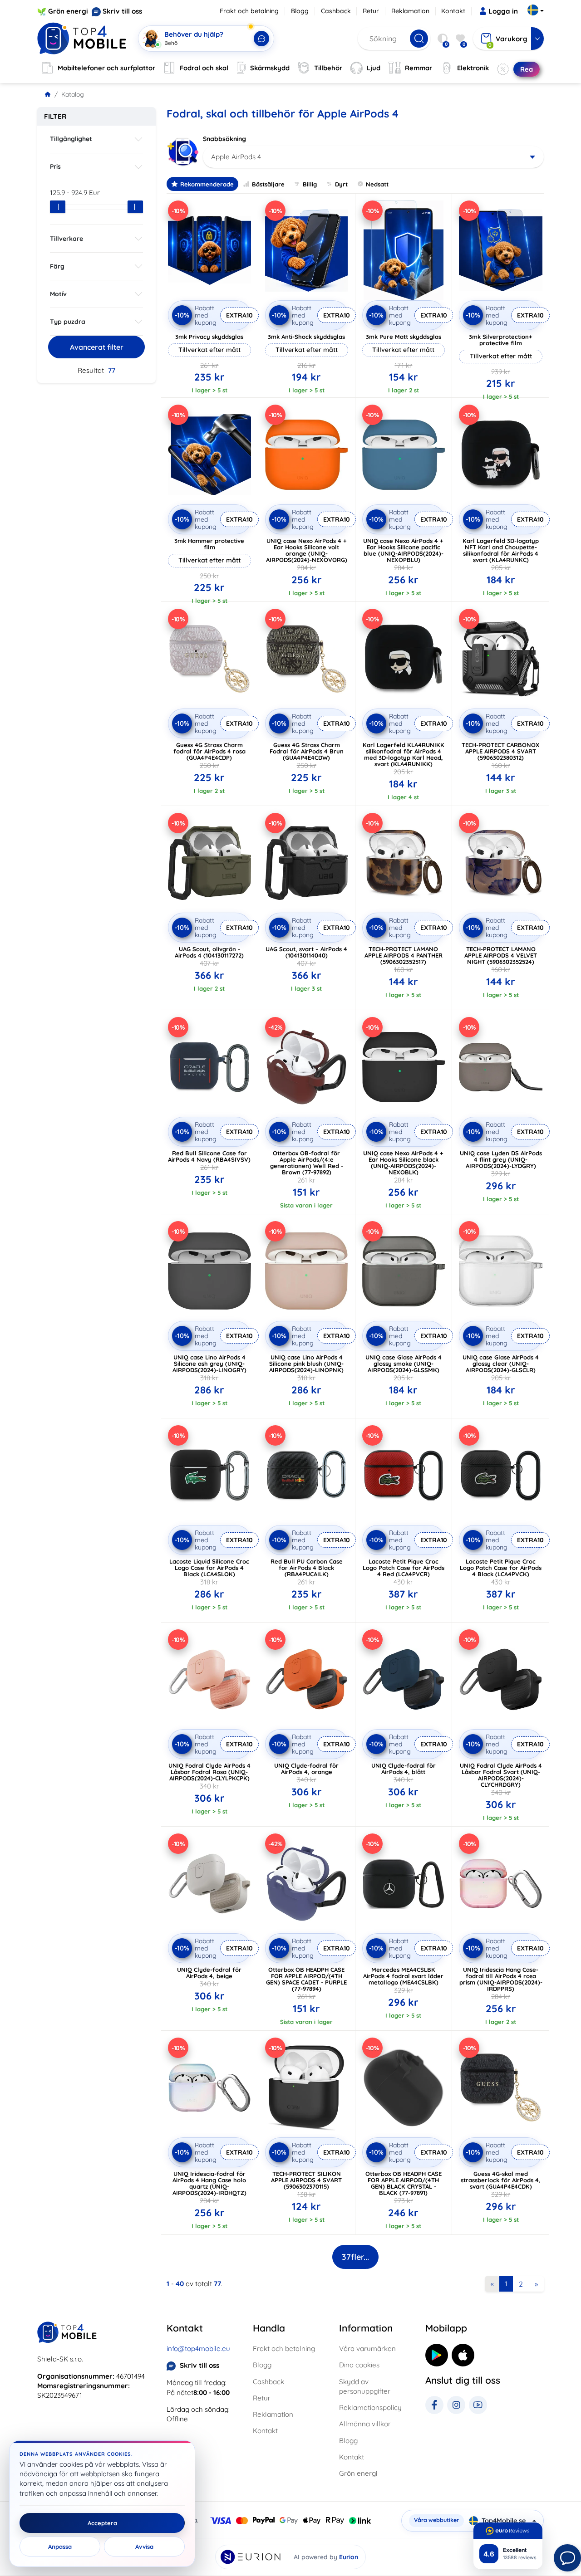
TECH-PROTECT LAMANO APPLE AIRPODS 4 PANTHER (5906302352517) (404, 955)
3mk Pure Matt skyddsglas (404, 337)
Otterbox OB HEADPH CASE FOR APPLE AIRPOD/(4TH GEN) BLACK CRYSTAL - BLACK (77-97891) (404, 2183)
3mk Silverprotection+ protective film (501, 340)
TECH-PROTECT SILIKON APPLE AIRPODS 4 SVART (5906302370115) (306, 2180)
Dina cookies (359, 2365)
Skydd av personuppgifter (365, 2386)
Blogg (300, 11)
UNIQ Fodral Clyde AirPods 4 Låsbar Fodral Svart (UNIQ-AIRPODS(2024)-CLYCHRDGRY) (501, 1775)
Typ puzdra (68, 322)
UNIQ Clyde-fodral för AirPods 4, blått (404, 1769)
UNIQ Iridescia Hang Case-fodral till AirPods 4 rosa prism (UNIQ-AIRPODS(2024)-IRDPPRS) (501, 1979)
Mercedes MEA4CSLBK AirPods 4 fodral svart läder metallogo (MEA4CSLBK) (403, 1976)
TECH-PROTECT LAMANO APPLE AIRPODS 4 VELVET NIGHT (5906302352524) (501, 955)
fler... (355, 2257)
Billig (310, 184)
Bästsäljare (268, 184)
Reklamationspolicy (370, 2407)
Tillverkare (66, 239)
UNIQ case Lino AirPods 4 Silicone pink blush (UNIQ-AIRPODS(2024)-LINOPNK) (306, 1364)
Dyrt (341, 184)
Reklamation (410, 11)
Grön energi (68, 11)
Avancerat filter (97, 347)
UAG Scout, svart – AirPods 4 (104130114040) (306, 952)
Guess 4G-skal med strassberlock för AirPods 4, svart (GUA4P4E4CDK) (501, 2180)
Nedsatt (377, 184)
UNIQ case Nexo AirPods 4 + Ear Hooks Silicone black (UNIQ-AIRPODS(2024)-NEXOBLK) (403, 1163)
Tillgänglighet (71, 139)
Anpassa (60, 2547)
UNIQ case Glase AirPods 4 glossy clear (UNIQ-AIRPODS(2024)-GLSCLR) (501, 1364)
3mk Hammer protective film (209, 544)
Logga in (503, 11)
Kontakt (453, 11)
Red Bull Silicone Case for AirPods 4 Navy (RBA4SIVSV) (209, 1156)
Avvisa (144, 2547)
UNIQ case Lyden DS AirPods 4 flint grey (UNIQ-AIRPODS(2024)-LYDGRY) (501, 1159)
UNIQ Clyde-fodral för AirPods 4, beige (209, 1973)
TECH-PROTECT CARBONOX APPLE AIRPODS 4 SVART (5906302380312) (501, 751)
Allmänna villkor (365, 2424)
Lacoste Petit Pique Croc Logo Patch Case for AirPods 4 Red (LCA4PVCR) (404, 1568)
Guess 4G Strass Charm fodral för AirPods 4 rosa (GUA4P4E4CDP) (209, 751)
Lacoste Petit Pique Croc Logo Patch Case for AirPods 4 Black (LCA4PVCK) (501, 1568)
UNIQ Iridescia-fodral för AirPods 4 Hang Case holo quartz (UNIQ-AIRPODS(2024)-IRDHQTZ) (209, 2183)
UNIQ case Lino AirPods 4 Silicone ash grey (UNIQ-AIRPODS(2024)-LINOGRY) (209, 1364)
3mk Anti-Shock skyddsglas (306, 337)
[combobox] (373, 157)
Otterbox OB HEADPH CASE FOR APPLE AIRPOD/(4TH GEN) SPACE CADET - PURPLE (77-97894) (306, 1979)
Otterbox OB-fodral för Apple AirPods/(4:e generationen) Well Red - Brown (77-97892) (307, 1163)
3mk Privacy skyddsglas (209, 337)
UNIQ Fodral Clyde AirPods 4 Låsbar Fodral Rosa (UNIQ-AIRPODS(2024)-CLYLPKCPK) (209, 1772)
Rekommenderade (207, 184)
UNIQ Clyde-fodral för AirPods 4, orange (306, 1769)
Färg (57, 266)
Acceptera (102, 2523)
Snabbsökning (224, 139)
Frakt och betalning (249, 11)
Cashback (336, 11)
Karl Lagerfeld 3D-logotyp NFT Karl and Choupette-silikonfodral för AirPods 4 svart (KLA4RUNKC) (501, 550)
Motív (58, 294)
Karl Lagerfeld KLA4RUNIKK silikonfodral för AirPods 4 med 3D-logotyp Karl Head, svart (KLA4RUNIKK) (404, 754)
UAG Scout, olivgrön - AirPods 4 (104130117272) (209, 952)
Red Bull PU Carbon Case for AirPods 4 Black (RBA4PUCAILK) (307, 1568)
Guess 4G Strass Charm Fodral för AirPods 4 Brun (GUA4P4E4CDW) (307, 751)
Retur (371, 11)
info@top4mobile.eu (198, 2349)
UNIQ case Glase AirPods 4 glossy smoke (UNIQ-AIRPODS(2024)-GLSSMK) (404, 1364)
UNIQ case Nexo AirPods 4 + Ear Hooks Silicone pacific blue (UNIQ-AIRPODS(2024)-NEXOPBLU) (403, 550)
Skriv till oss (122, 11)
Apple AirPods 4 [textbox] (236, 157)
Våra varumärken (367, 2349)
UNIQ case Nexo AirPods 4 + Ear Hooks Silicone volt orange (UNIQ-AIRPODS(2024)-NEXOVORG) (307, 550)
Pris (55, 166)
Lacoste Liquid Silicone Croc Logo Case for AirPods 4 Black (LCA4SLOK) (209, 1568)
